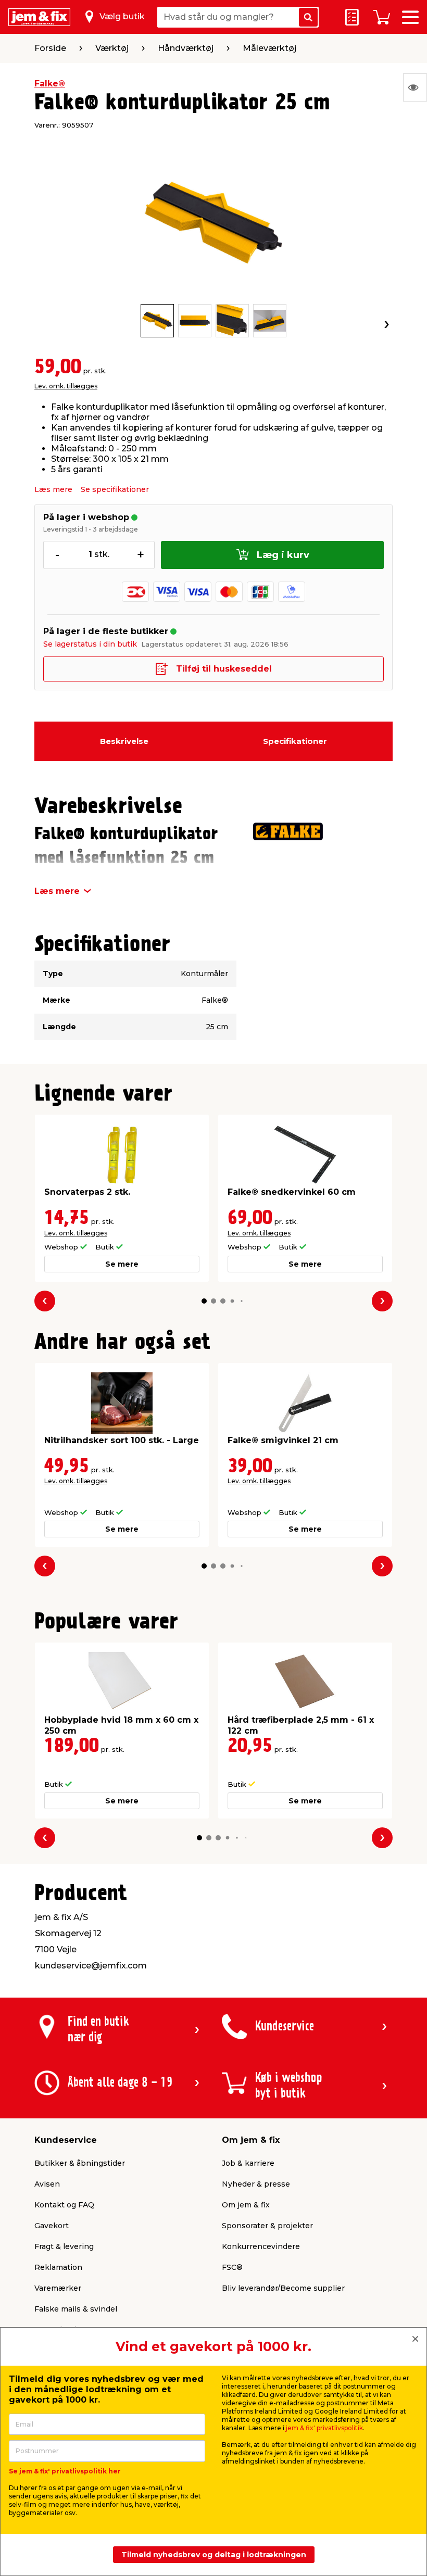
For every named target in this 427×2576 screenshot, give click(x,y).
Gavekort (52, 2226)
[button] (204, 1301)
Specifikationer (295, 741)
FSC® (232, 2267)
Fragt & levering (64, 2246)
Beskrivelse (124, 741)
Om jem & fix (246, 2205)
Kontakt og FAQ (64, 2205)
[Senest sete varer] (415, 87)
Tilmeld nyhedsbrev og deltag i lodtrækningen (214, 2555)
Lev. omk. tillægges (66, 386)
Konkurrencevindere (261, 2246)
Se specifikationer (115, 489)
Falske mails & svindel (76, 2309)
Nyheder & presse (256, 2184)
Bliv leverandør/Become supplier (283, 2288)
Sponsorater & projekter (267, 2226)
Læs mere (53, 489)
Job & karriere (248, 2163)
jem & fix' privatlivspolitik (324, 2428)
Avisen (47, 2184)
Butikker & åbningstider (80, 2163)
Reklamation (58, 2267)
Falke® (50, 84)
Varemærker (58, 2288)
